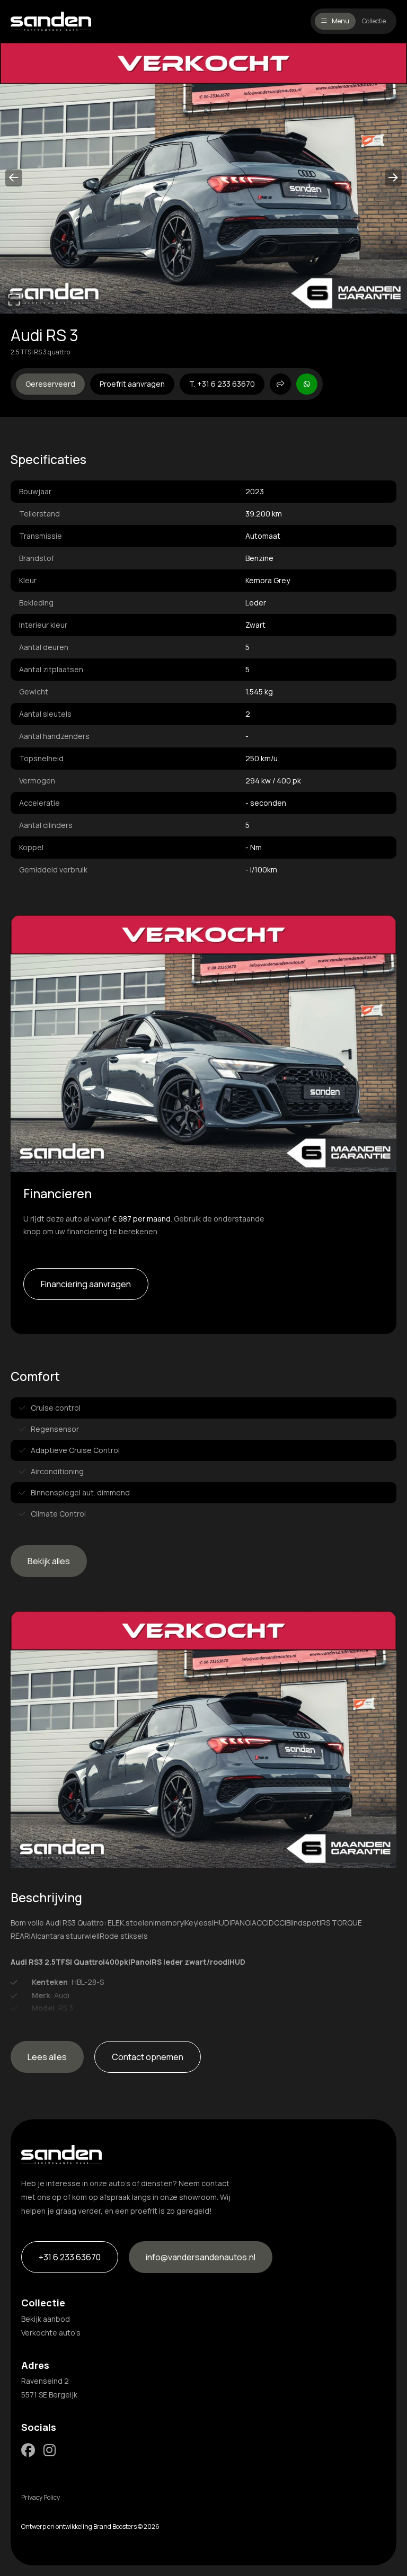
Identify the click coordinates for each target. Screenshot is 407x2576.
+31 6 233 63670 (70, 2257)
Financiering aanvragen (86, 1284)
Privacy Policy (41, 2497)
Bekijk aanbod (46, 2319)
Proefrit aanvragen (132, 384)
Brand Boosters (115, 2526)
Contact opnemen (148, 2057)
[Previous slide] (14, 178)
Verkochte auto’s (51, 2333)
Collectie (374, 21)
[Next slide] (393, 178)
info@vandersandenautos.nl (201, 2257)
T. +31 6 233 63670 (222, 384)
